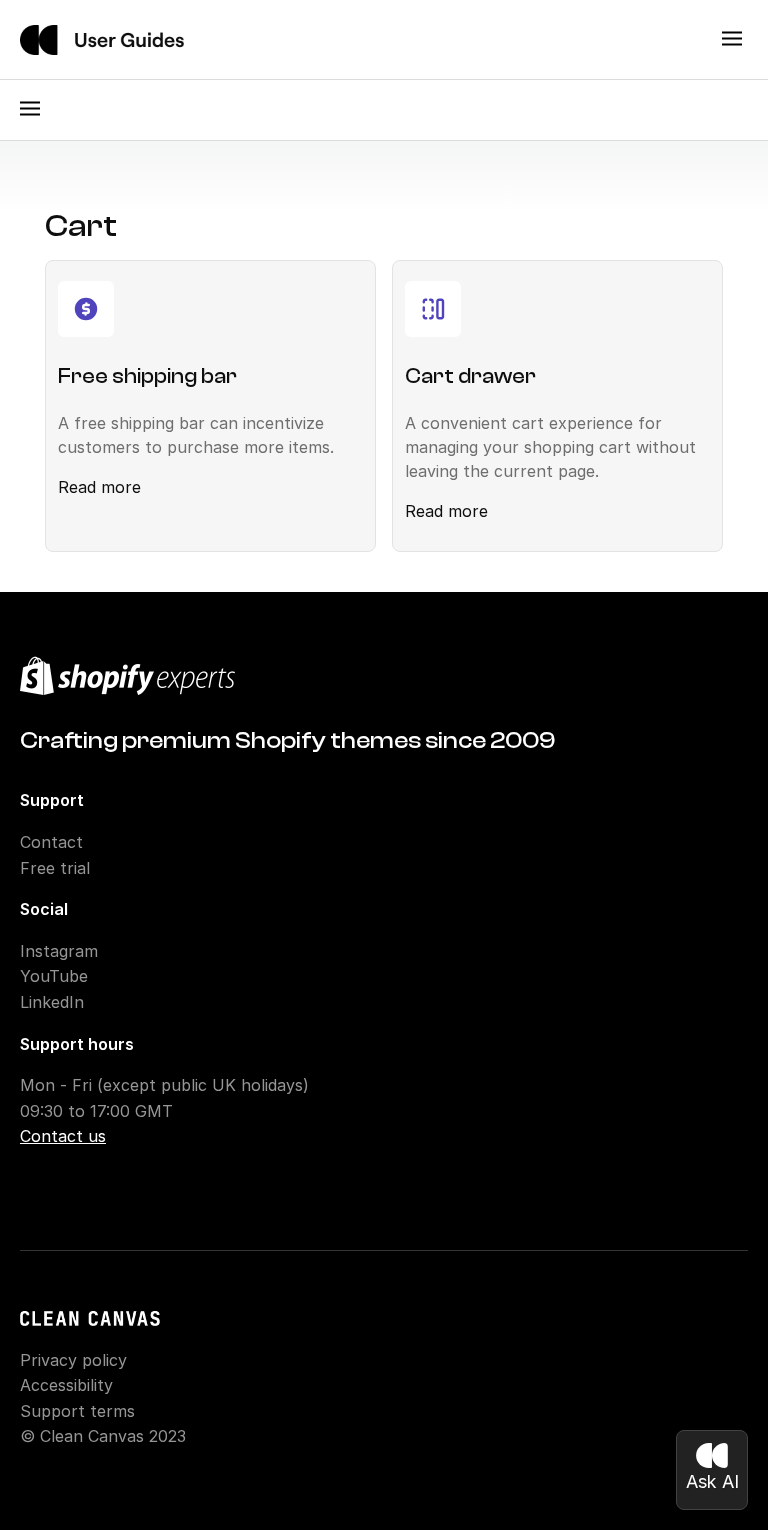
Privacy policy (73, 1360)
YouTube (54, 976)
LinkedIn (52, 1002)
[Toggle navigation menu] (732, 40)
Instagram (59, 951)
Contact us (63, 1136)
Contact (51, 842)
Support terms (77, 1411)
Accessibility (66, 1385)
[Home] (102, 40)
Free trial (55, 868)
